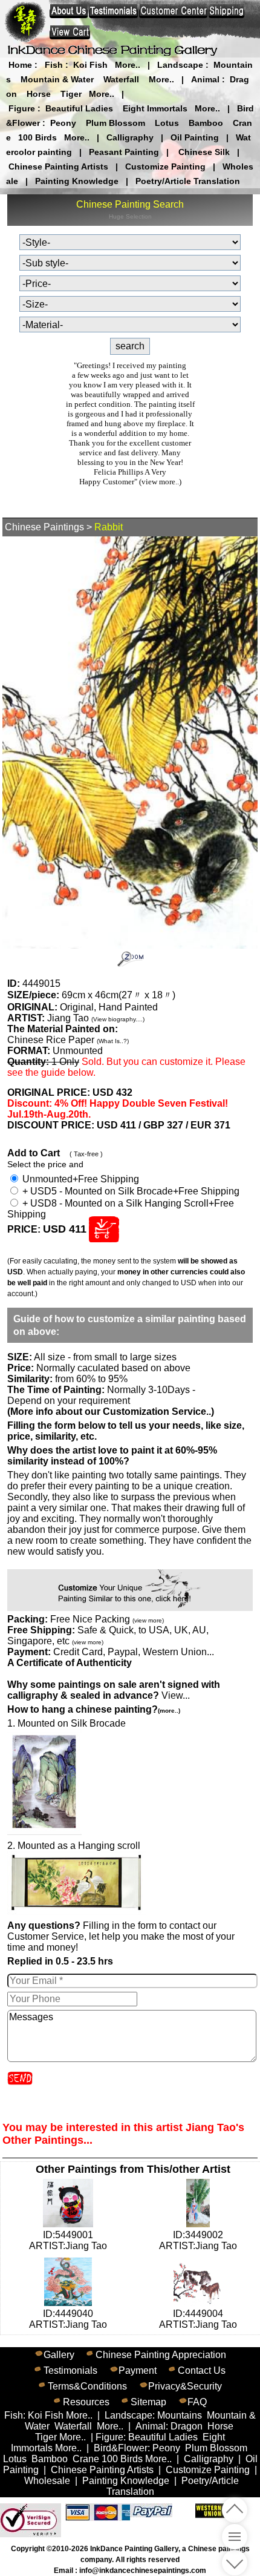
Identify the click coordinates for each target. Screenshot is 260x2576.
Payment (138, 2370)
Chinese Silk (204, 152)
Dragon (187, 2426)
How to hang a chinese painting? (94, 1709)
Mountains (180, 2415)
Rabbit (109, 527)
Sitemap (148, 2402)
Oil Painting (195, 137)
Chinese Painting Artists (58, 166)
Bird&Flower (121, 2448)
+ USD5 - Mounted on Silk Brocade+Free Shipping (130, 1191)
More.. (128, 65)
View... (114, 1690)
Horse (39, 94)
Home (20, 65)
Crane (86, 2459)
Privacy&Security (185, 2386)
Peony (63, 123)
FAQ (197, 2402)
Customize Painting (165, 166)
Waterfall (121, 79)
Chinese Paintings (44, 527)
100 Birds (37, 137)
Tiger (71, 94)
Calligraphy (130, 137)
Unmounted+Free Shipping (80, 1179)
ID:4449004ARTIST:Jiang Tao (198, 2319)
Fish (54, 65)
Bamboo (206, 123)
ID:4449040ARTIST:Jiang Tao (68, 2319)
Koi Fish (90, 65)
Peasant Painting (124, 152)
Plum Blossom (115, 123)
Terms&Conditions (87, 2386)
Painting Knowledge (77, 181)
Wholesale (47, 2481)
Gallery (59, 2355)
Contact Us (202, 2370)
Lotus (167, 123)
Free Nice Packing (107, 1619)
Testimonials (70, 2370)
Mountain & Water (57, 79)
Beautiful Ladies (79, 108)
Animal (205, 79)
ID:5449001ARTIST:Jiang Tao (68, 2240)
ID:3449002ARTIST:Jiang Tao (198, 2240)
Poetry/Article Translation (188, 181)
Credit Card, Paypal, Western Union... (134, 1652)
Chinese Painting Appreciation (161, 2355)
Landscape (180, 65)
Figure (22, 108)
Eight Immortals (155, 108)
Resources (86, 2402)
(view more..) (160, 482)
